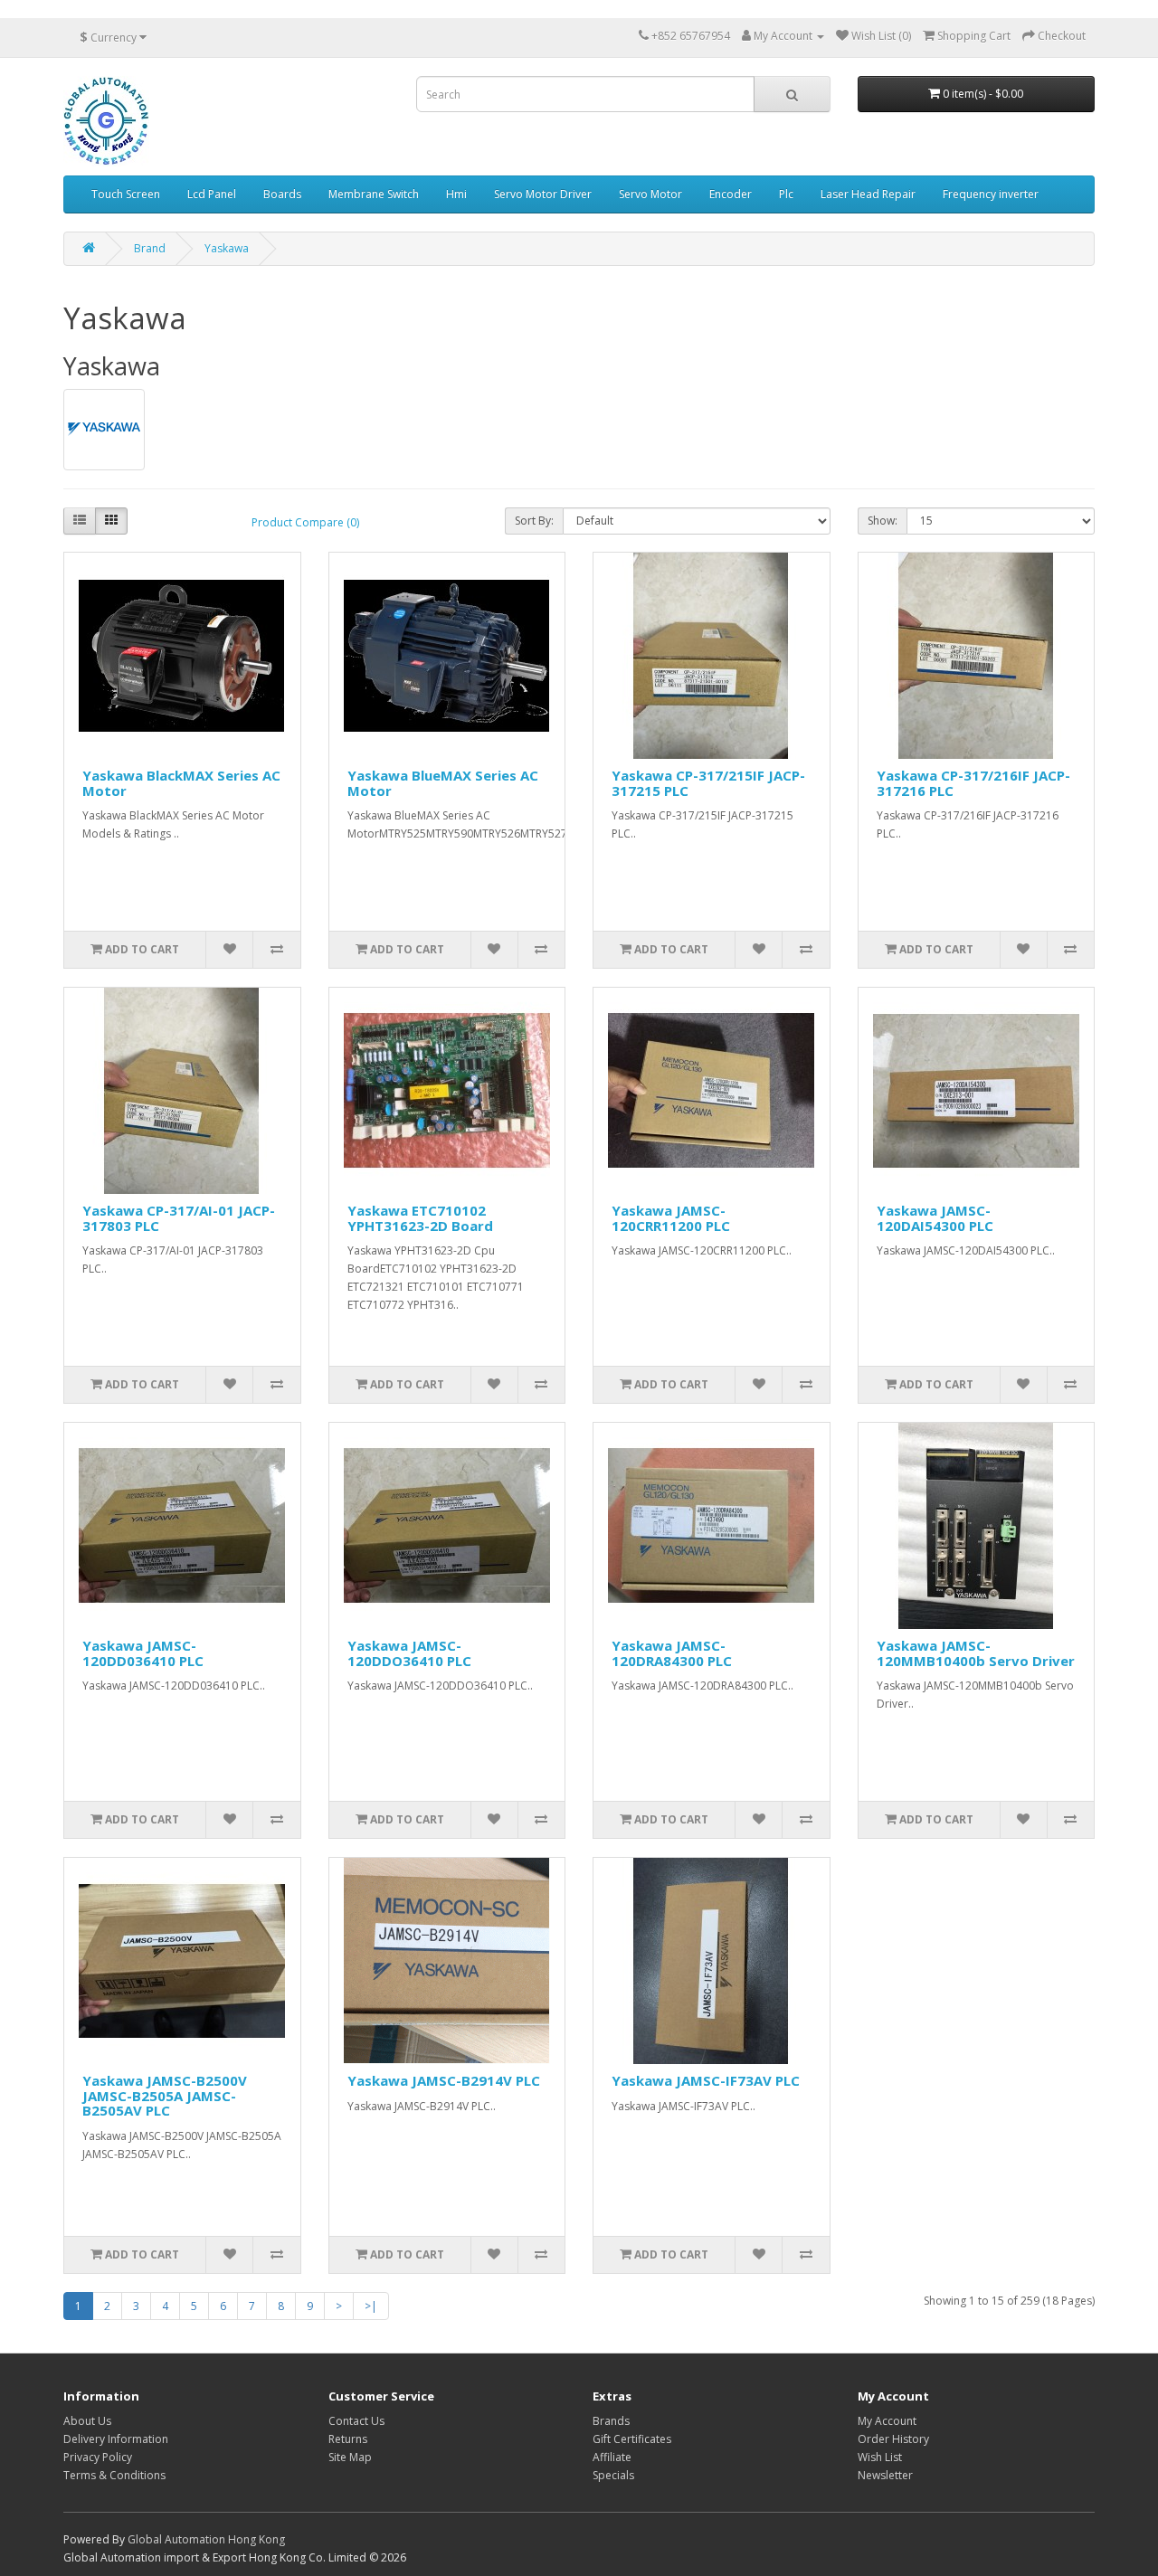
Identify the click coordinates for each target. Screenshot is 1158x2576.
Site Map (350, 2457)
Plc (786, 194)
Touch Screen (126, 194)
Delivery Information (116, 2439)
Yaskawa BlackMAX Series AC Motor (181, 783)
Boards (282, 194)
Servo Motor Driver (543, 194)
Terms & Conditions (114, 2475)
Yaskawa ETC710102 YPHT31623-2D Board (420, 1218)
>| (371, 2306)
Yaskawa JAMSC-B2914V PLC (444, 2080)
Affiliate (612, 2457)
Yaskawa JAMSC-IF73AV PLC (706, 2080)
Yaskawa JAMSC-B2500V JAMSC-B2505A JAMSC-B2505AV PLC (165, 2095)
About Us (87, 2421)
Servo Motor (650, 194)
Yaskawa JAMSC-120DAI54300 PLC (935, 1218)
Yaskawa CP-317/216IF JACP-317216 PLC (973, 783)
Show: (883, 521)
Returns (348, 2439)
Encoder (731, 194)
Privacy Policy (98, 2457)
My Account (887, 2421)
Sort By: (534, 521)
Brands (611, 2421)
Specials (613, 2475)
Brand (150, 248)
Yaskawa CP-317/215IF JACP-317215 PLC (708, 783)
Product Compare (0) (305, 522)
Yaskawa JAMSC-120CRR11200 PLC (671, 1218)
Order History (893, 2439)
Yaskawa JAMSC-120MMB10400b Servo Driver (976, 1653)
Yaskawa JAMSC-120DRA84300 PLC (672, 1653)
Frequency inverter (991, 194)
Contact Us (356, 2421)
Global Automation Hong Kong (206, 2539)
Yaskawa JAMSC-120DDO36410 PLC (409, 1653)
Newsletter (885, 2475)
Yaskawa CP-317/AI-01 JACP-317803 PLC (179, 1218)
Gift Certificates (632, 2439)
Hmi (456, 194)
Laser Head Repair (868, 194)
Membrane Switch (374, 194)
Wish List (880, 2457)
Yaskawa (227, 248)
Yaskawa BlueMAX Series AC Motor (443, 783)
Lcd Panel (212, 194)
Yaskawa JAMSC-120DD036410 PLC (143, 1653)
